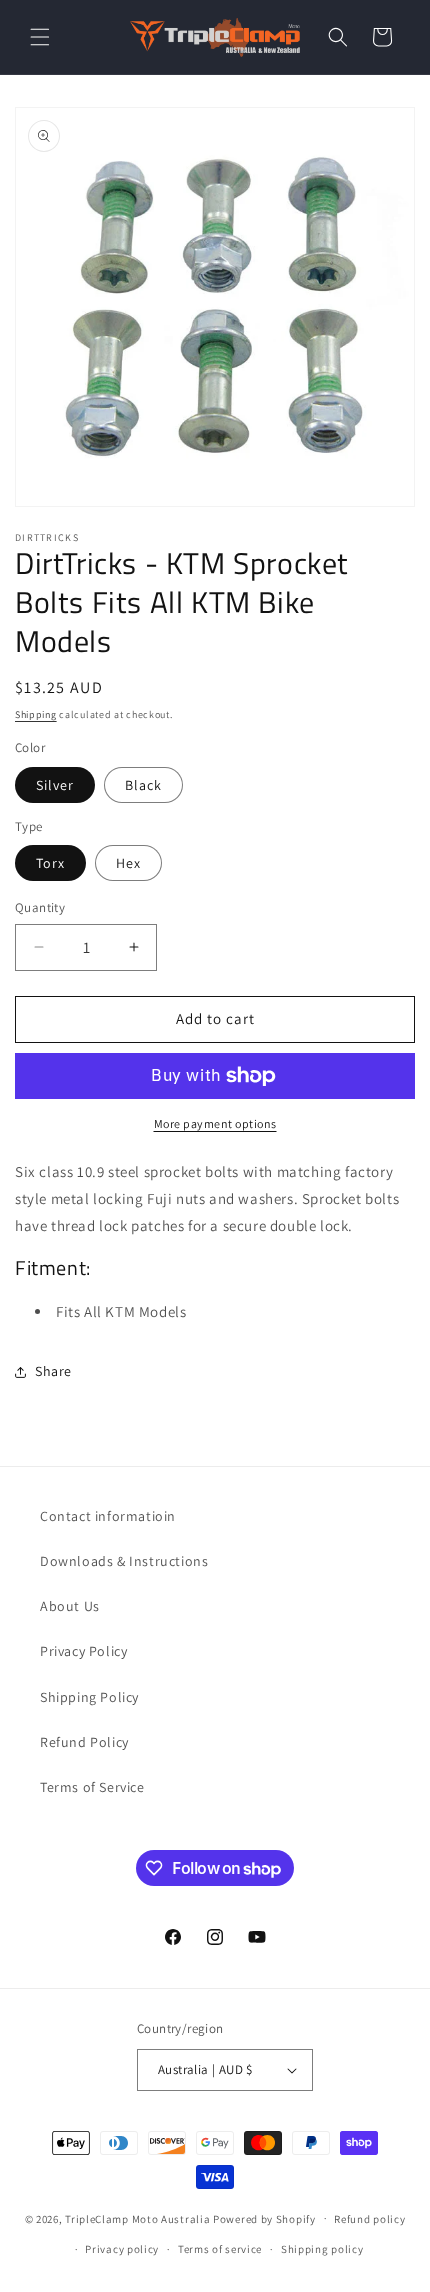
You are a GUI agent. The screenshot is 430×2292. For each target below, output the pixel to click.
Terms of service (220, 2249)
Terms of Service (92, 1787)
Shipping (36, 714)
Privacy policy (122, 2249)
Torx (50, 863)
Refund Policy (84, 1742)
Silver (55, 785)
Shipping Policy (89, 1697)
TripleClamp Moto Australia (137, 2218)
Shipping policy (322, 2249)
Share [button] (53, 1371)
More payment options (215, 1123)
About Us (70, 1606)
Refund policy (369, 2219)
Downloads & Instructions (124, 1561)
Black (143, 785)
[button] (40, 37)
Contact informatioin (108, 1516)
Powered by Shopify (264, 2218)
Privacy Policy (83, 1651)
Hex (128, 863)
